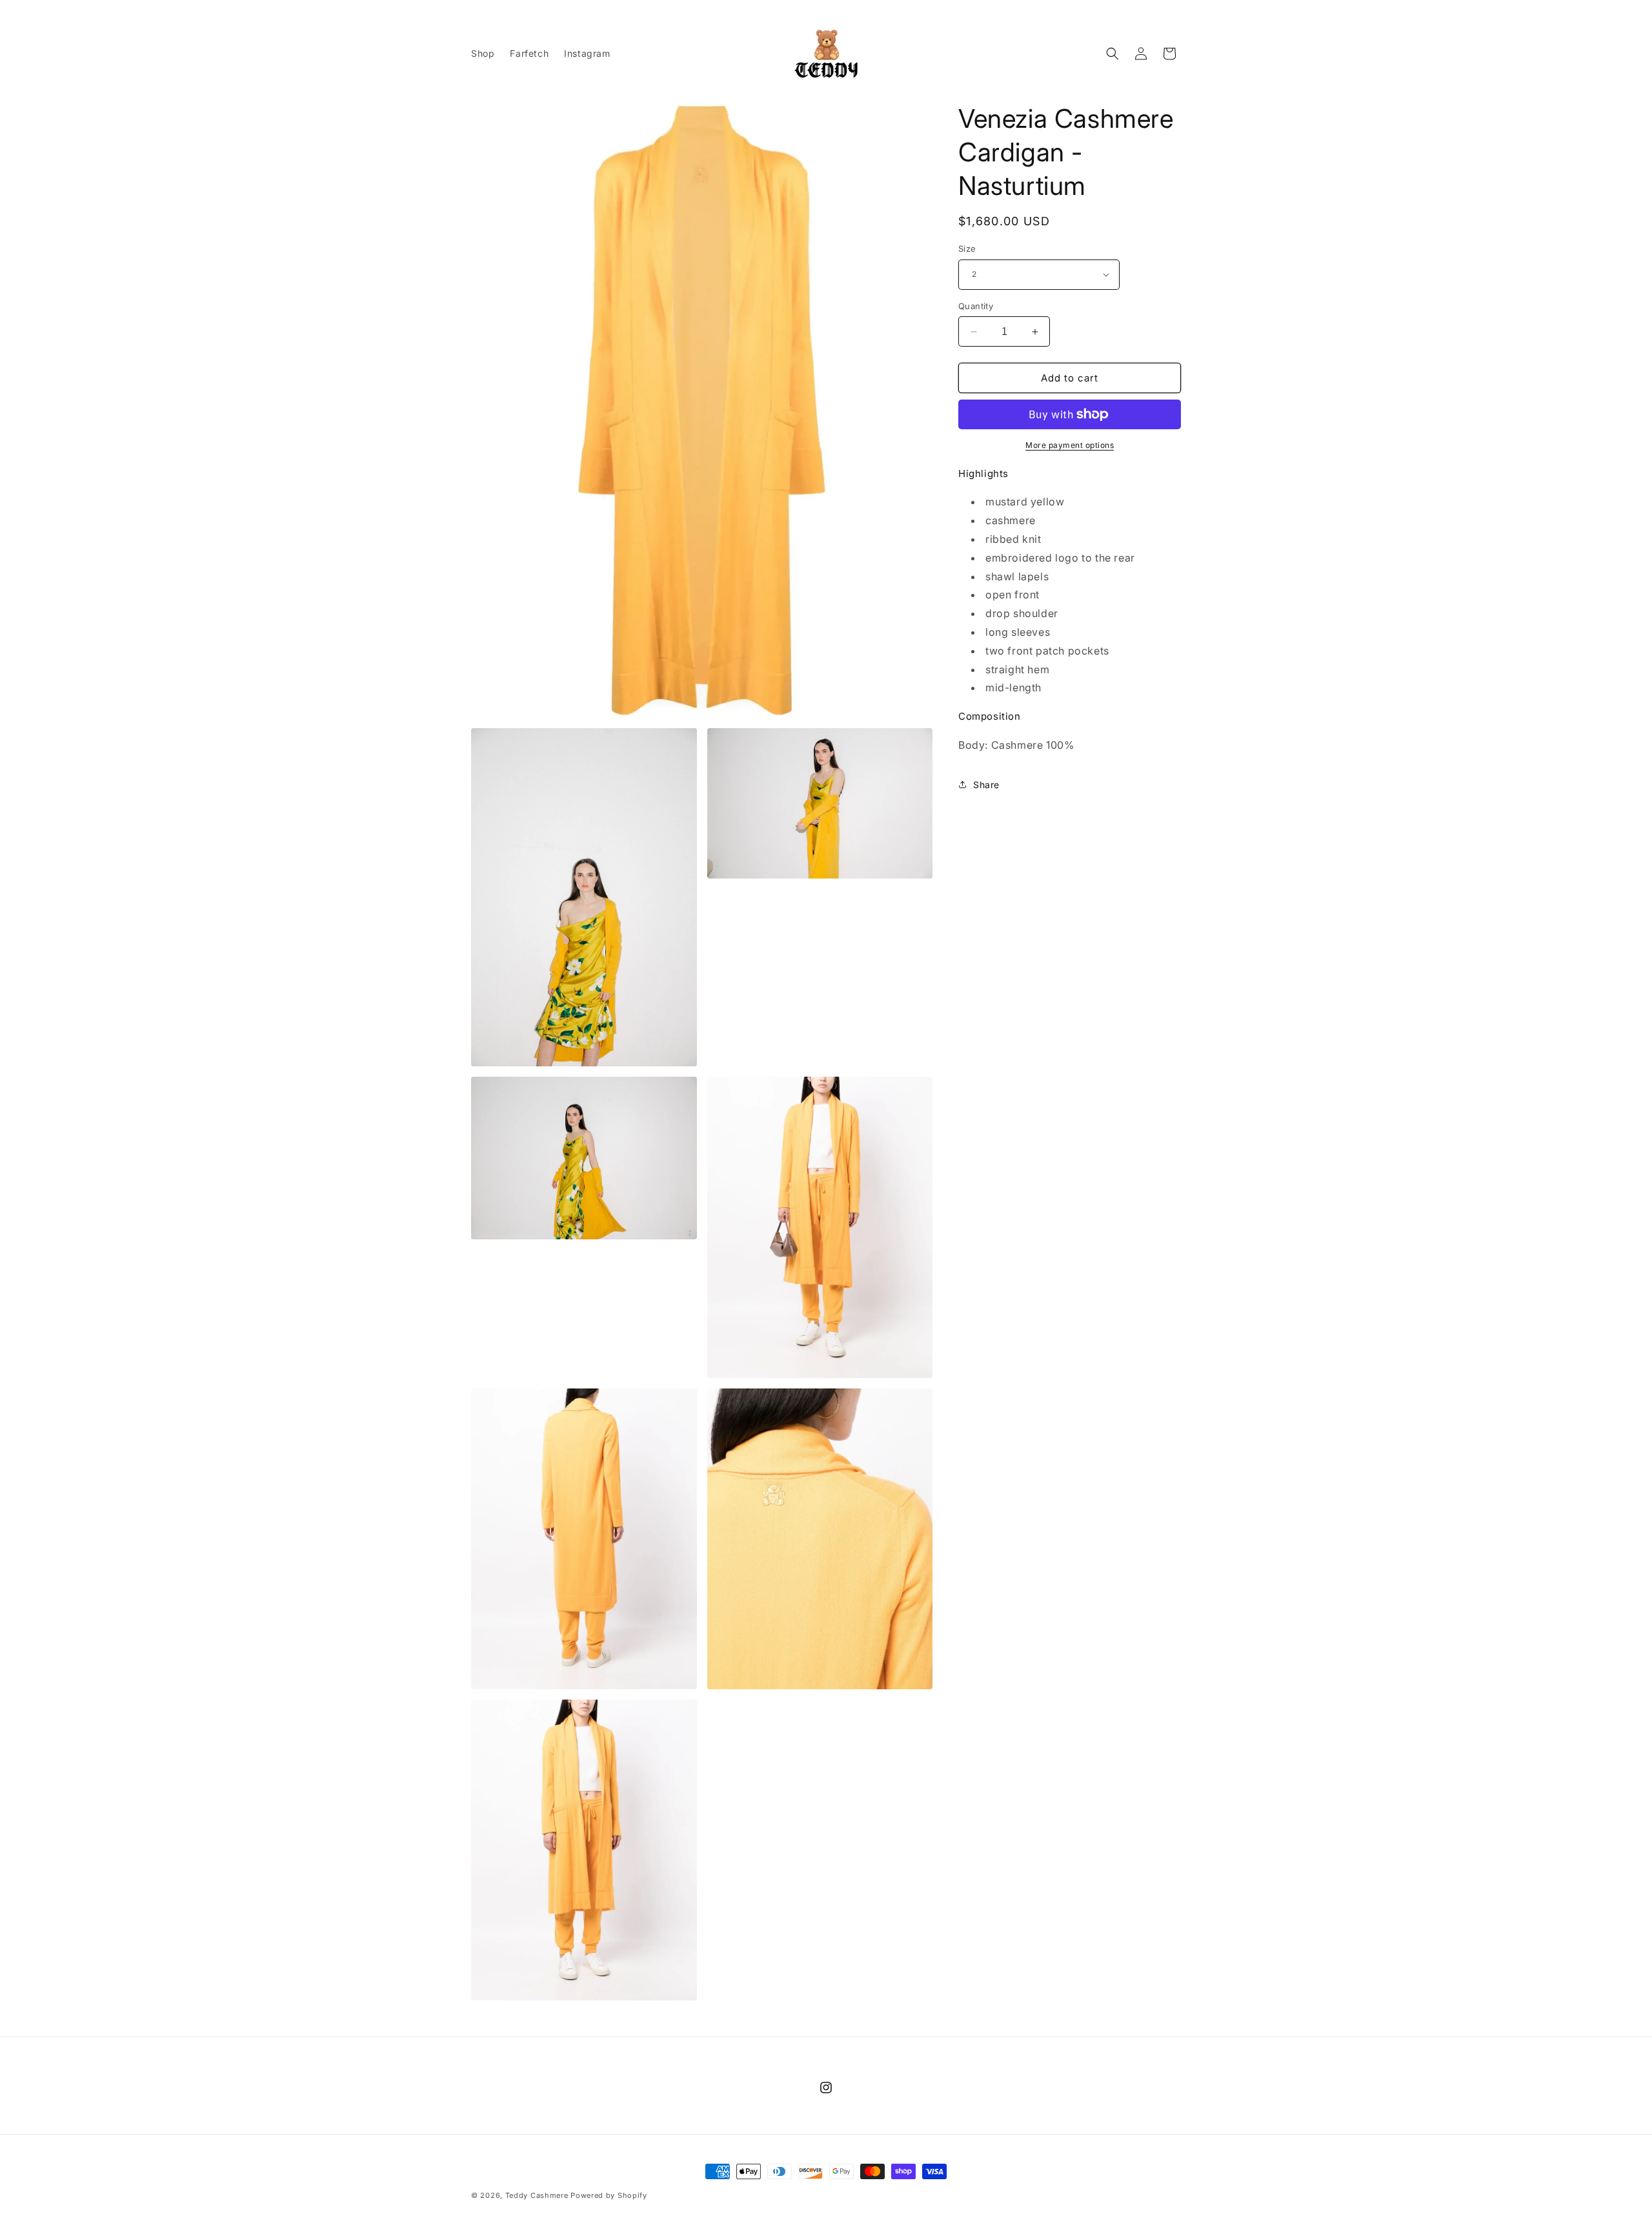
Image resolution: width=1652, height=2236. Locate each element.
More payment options (1070, 445)
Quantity (976, 306)
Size (967, 249)
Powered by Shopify (609, 2195)
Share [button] (986, 785)
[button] (1113, 54)
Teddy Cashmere (537, 2195)
